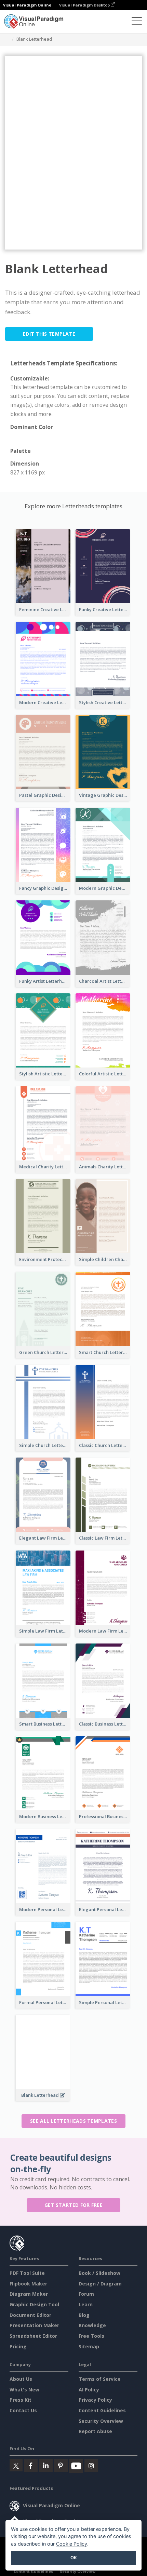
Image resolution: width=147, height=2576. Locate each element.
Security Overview (101, 2421)
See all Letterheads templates (73, 2121)
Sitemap (89, 2346)
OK (74, 2558)
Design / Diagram (100, 2284)
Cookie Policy (72, 2544)
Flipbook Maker (28, 2284)
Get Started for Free (73, 2205)
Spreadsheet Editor (33, 2336)
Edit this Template (49, 334)
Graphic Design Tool (34, 2304)
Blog (84, 2315)
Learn (86, 2304)
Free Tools (91, 2336)
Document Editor (30, 2315)
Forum (86, 2294)
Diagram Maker (29, 2294)
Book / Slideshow (99, 2273)
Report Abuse (95, 2431)
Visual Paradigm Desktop (85, 5)
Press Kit (21, 2400)
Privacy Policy (95, 2400)
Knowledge (92, 2325)
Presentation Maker (34, 2325)
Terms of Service (100, 2379)
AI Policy (89, 2390)
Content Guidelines (102, 2410)
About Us (21, 2379)
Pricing (18, 2346)
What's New (24, 2390)
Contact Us (23, 2410)
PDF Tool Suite (27, 2273)
